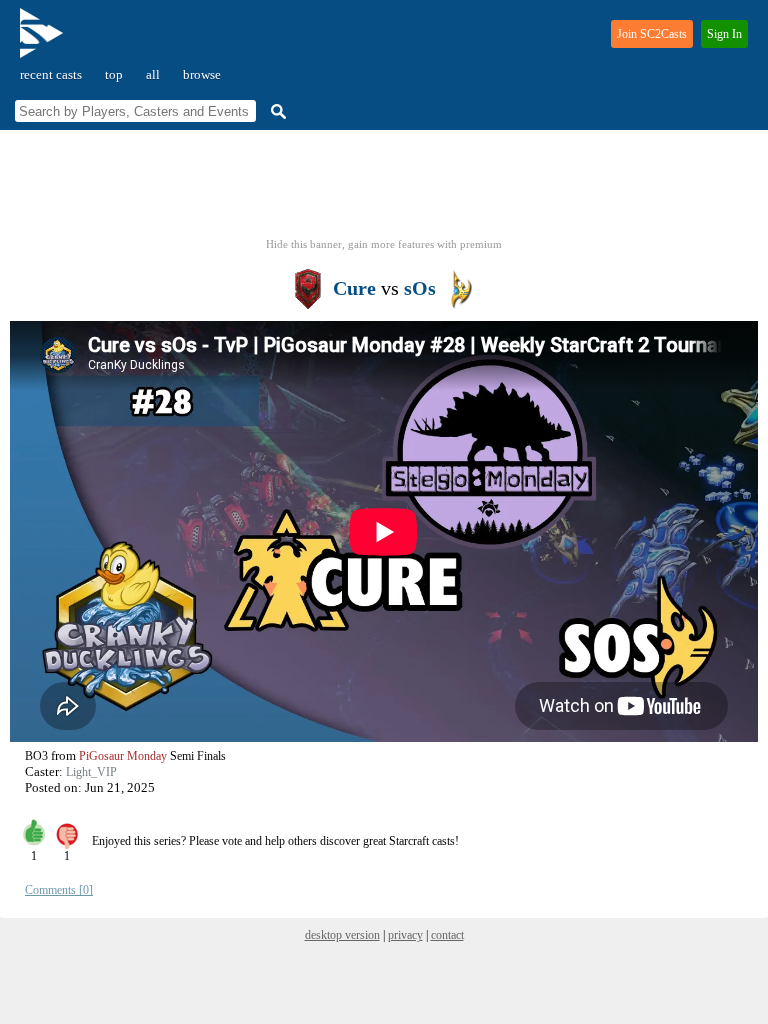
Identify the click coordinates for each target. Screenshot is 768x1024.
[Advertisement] (384, 190)
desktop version (342, 935)
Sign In (724, 34)
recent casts (51, 74)
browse (202, 74)
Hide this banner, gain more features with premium (384, 244)
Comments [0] (59, 890)
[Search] (276, 111)
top (114, 74)
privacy (405, 935)
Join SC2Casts (652, 34)
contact (447, 935)
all (153, 74)
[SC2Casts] (44, 41)
